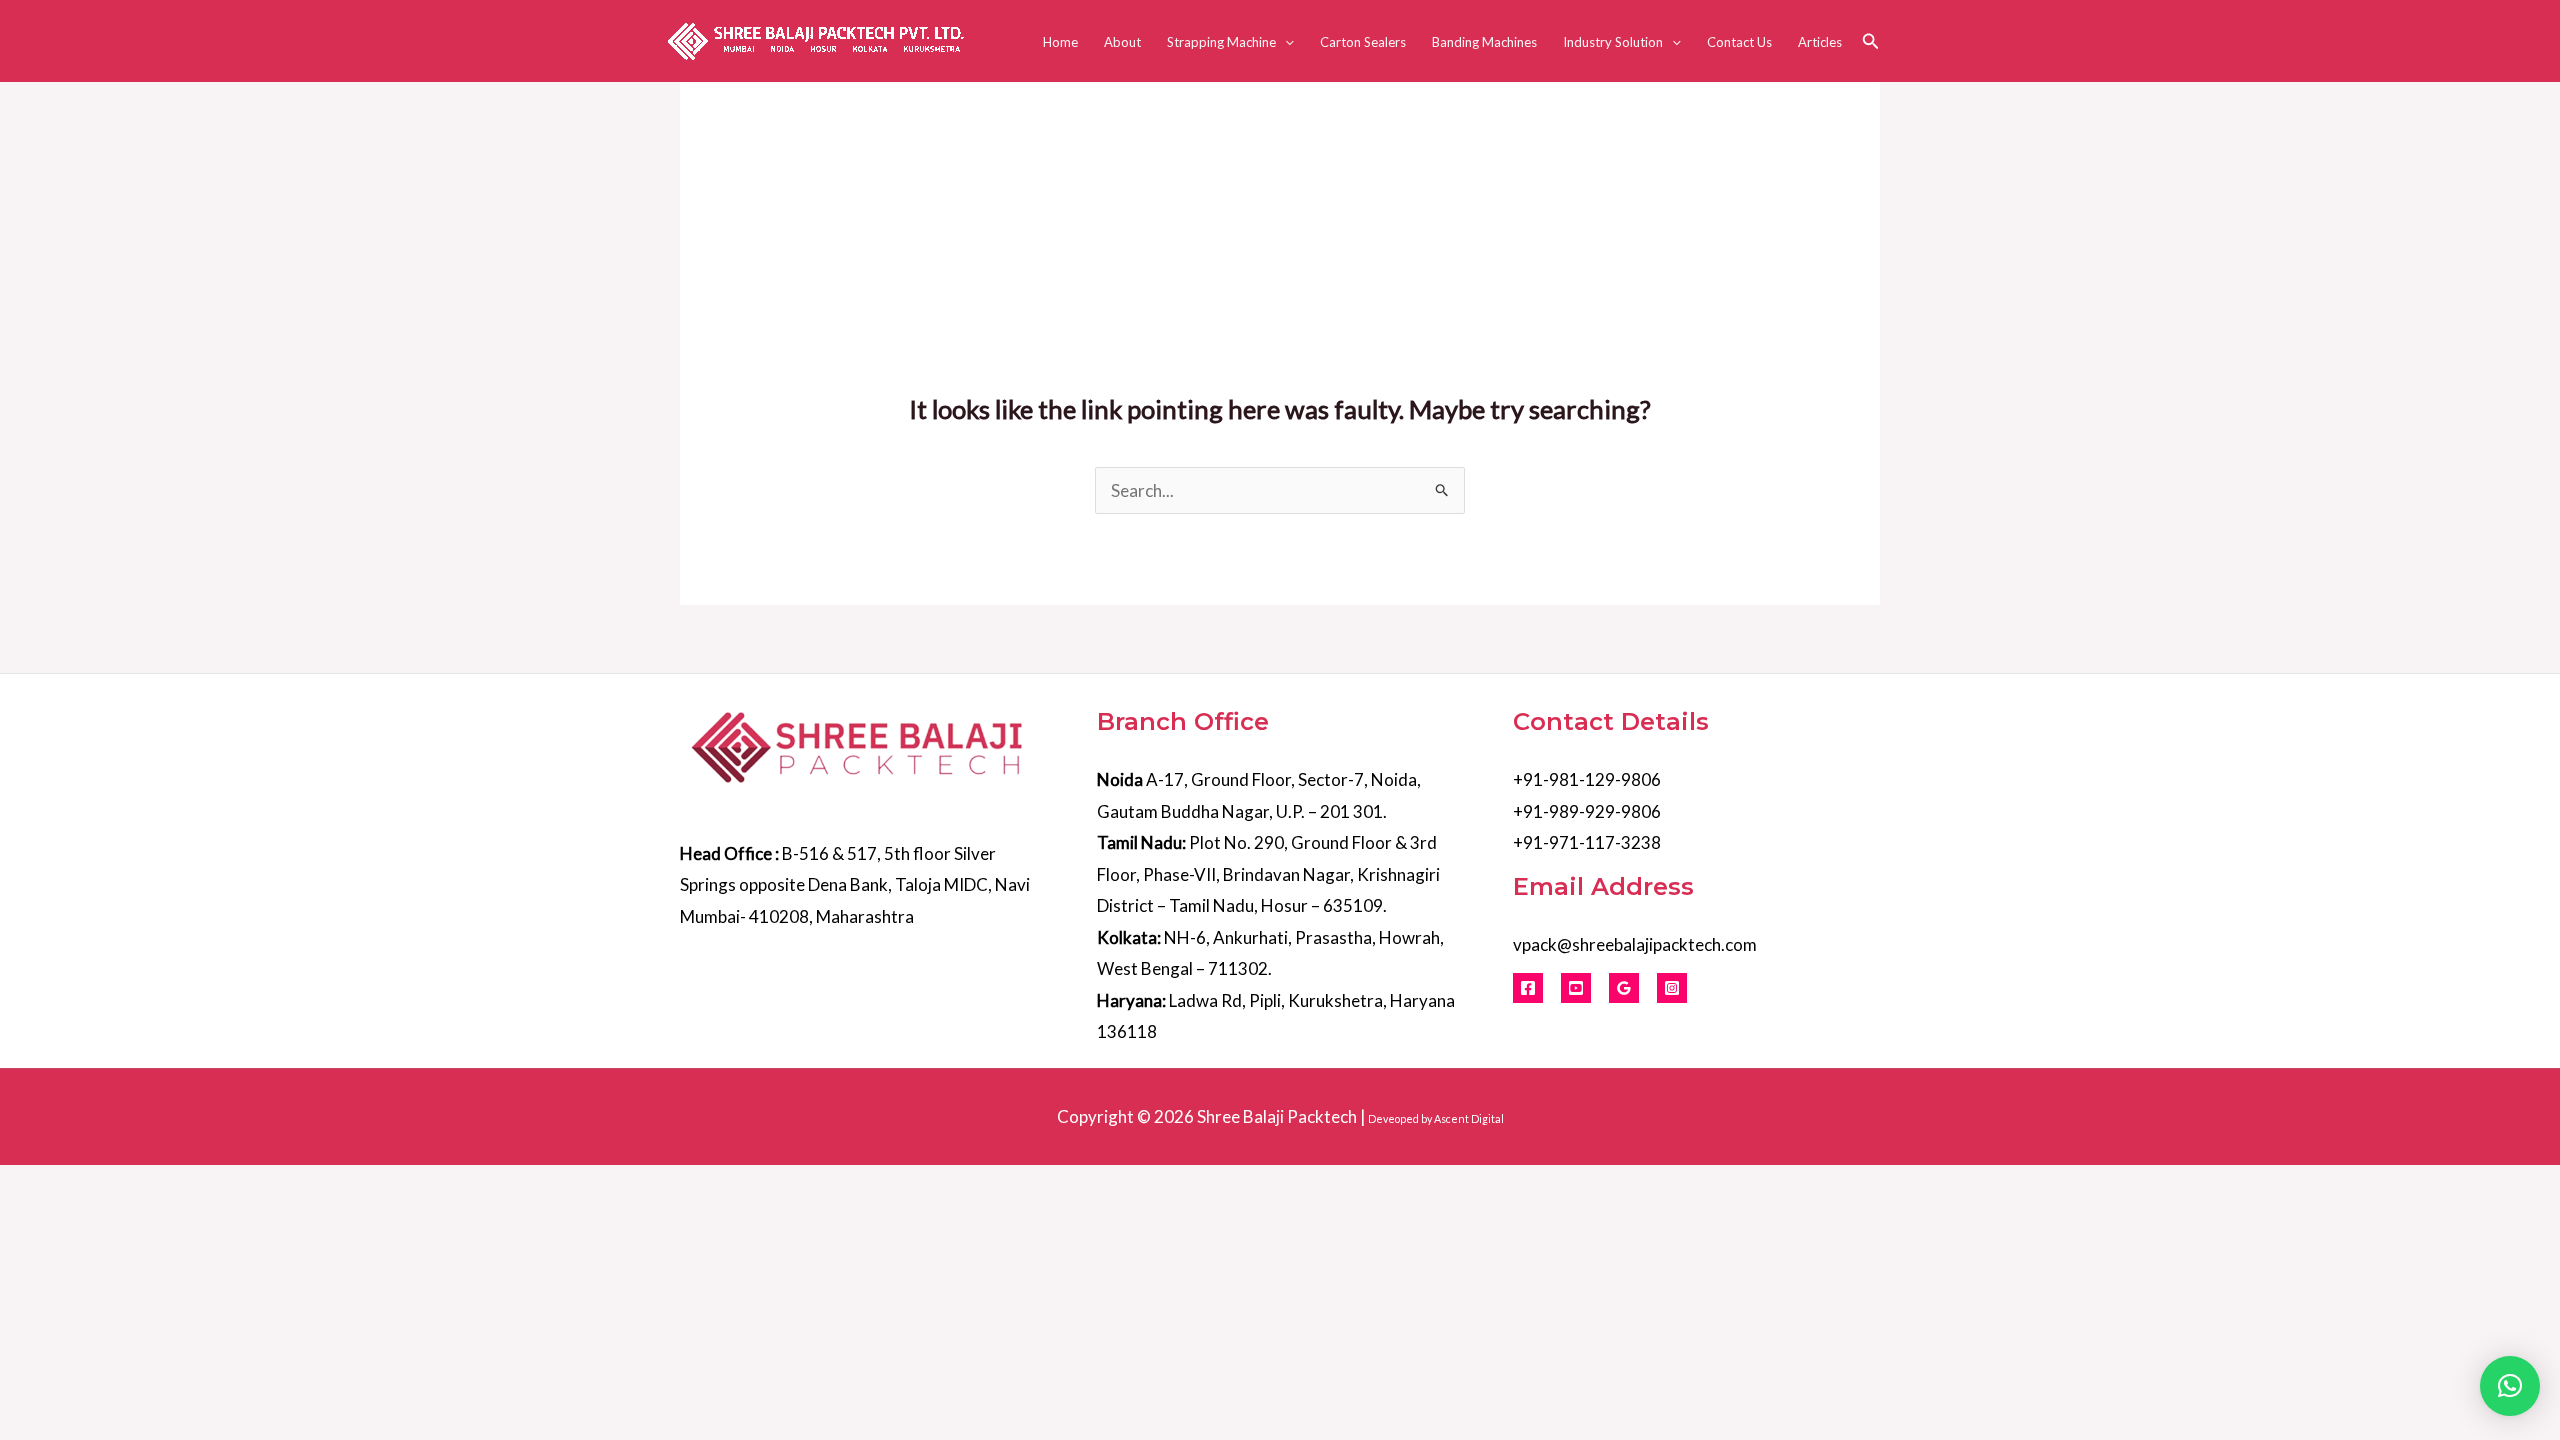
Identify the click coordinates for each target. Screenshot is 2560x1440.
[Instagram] (1672, 988)
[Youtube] (1576, 988)
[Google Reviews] (1624, 988)
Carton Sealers (1363, 42)
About (1122, 42)
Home (1060, 42)
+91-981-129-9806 (1587, 779)
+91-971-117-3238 (1587, 842)
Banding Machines (1484, 42)
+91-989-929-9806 (1587, 811)
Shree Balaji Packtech (1277, 1116)
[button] (1285, 42)
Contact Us (1739, 42)
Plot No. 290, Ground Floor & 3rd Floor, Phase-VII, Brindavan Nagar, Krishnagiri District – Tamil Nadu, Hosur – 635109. (1268, 874)
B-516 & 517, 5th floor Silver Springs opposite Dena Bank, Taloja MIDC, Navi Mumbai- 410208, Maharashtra (855, 885)
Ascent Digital (1469, 1118)
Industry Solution (1613, 42)
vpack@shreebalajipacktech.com (1635, 944)
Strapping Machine (1221, 42)
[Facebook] (1528, 988)
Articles (1820, 42)
